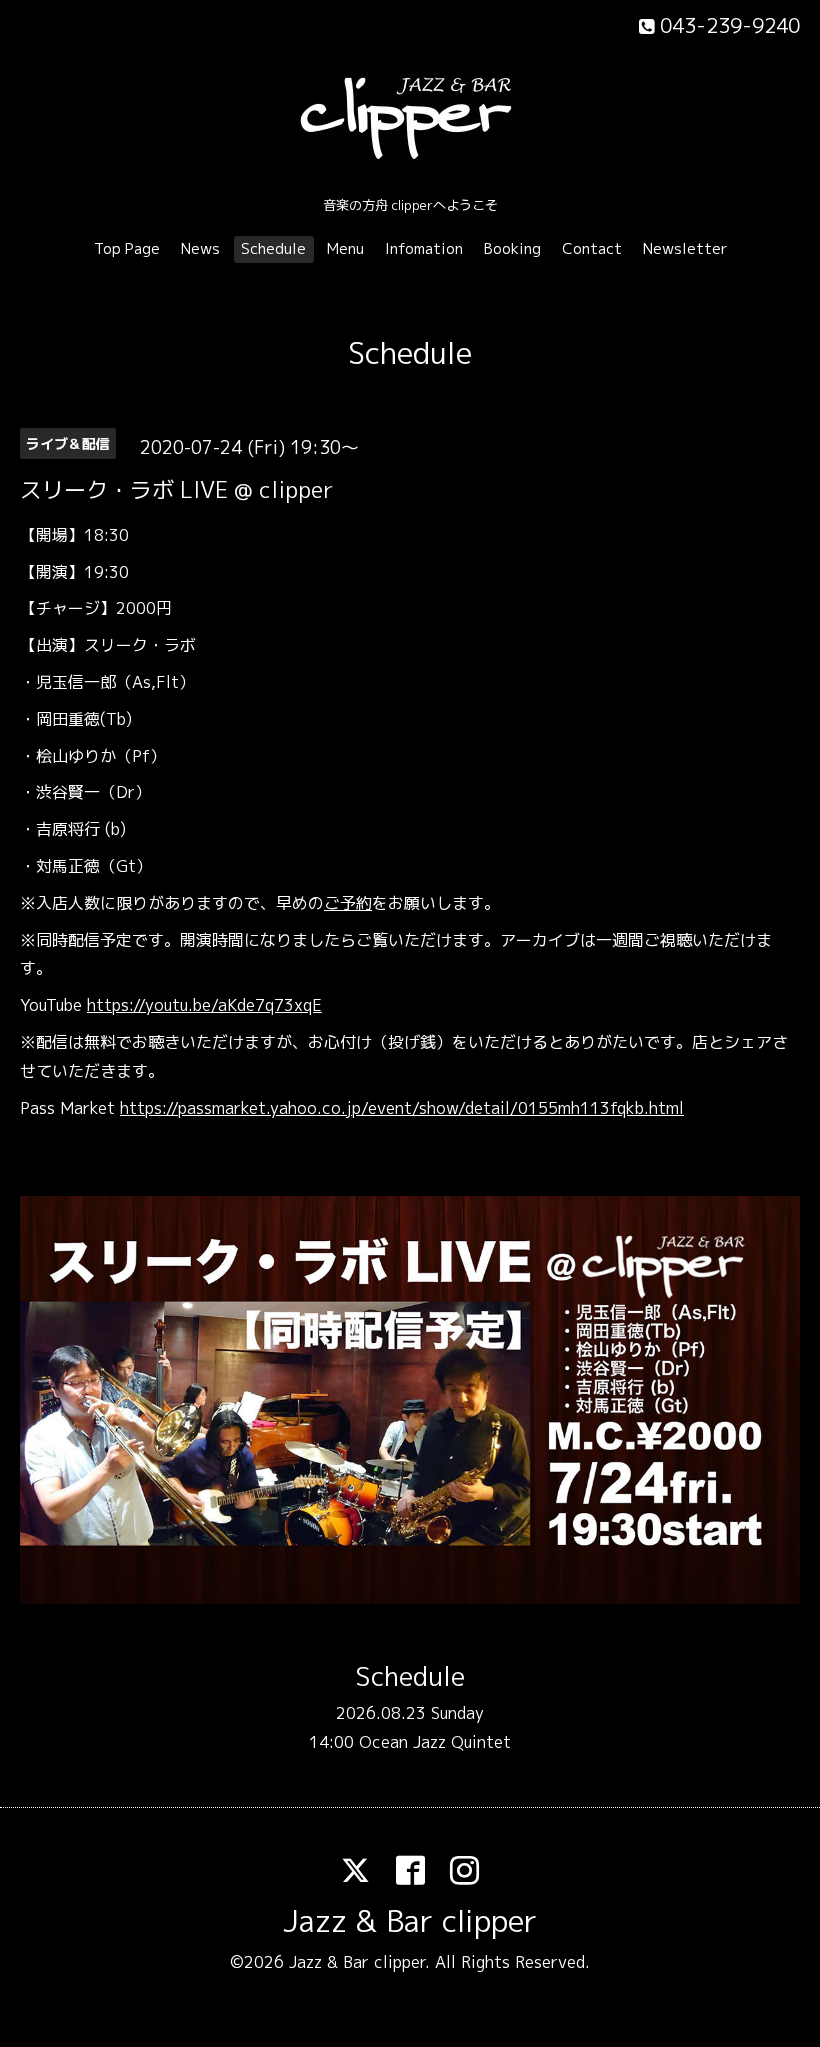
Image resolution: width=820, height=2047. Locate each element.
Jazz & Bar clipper (410, 1921)
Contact (592, 248)
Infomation (424, 248)
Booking (512, 248)
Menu (345, 248)
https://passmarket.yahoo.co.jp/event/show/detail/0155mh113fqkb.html (402, 1108)
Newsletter (685, 248)
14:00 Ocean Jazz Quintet (410, 1742)
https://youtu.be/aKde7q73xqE (204, 1005)
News (200, 248)
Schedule (273, 248)
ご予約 (348, 903)
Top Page (127, 248)
